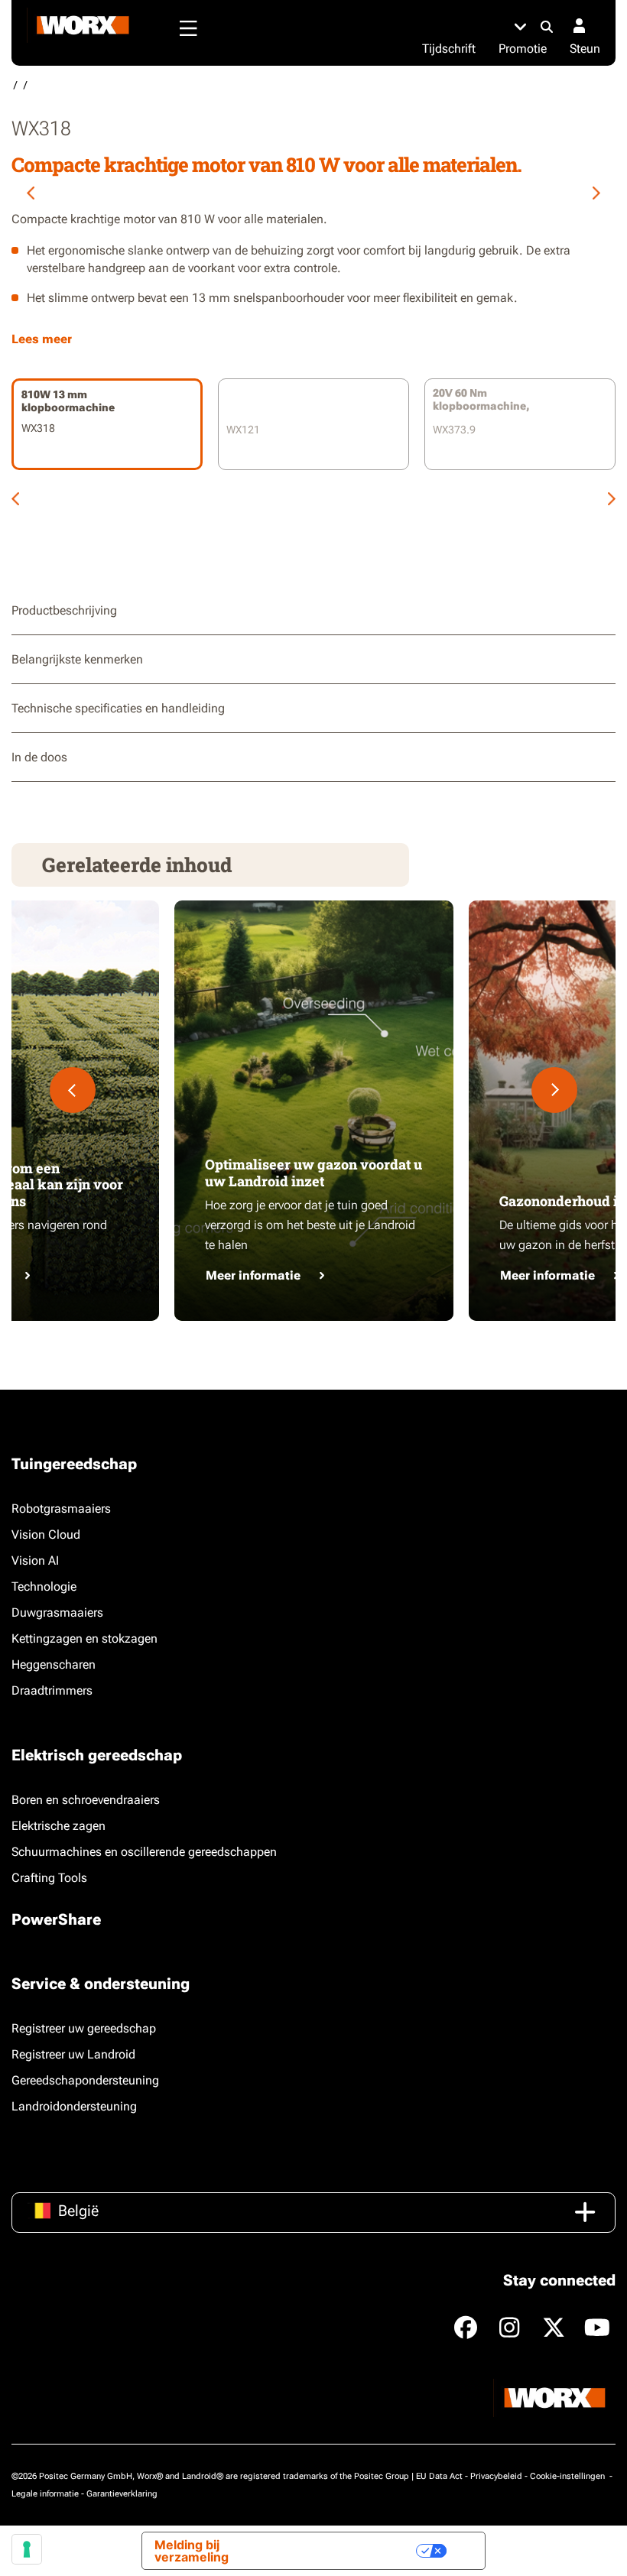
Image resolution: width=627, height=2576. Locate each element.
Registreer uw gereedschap (84, 2028)
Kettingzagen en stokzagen (84, 1638)
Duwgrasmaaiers (57, 1612)
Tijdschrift (449, 49)
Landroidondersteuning (74, 2106)
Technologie (44, 1586)
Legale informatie (45, 2494)
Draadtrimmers (52, 1690)
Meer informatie (253, 1275)
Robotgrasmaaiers (61, 1509)
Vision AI (35, 1561)
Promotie (523, 49)
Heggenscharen (54, 1664)
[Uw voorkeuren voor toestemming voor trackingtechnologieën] (27, 2549)
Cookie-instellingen (569, 2476)
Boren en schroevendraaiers (86, 1800)
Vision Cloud (46, 1535)
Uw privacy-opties (351, 2551)
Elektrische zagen (58, 1826)
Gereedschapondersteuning (85, 2080)
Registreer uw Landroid (73, 2054)
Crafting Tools (49, 1878)
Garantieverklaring (122, 2494)
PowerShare (56, 1919)
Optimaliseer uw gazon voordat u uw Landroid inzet (313, 1173)
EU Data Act (439, 2476)
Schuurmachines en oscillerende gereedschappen (144, 1852)
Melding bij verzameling (192, 2551)
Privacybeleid (496, 2476)
